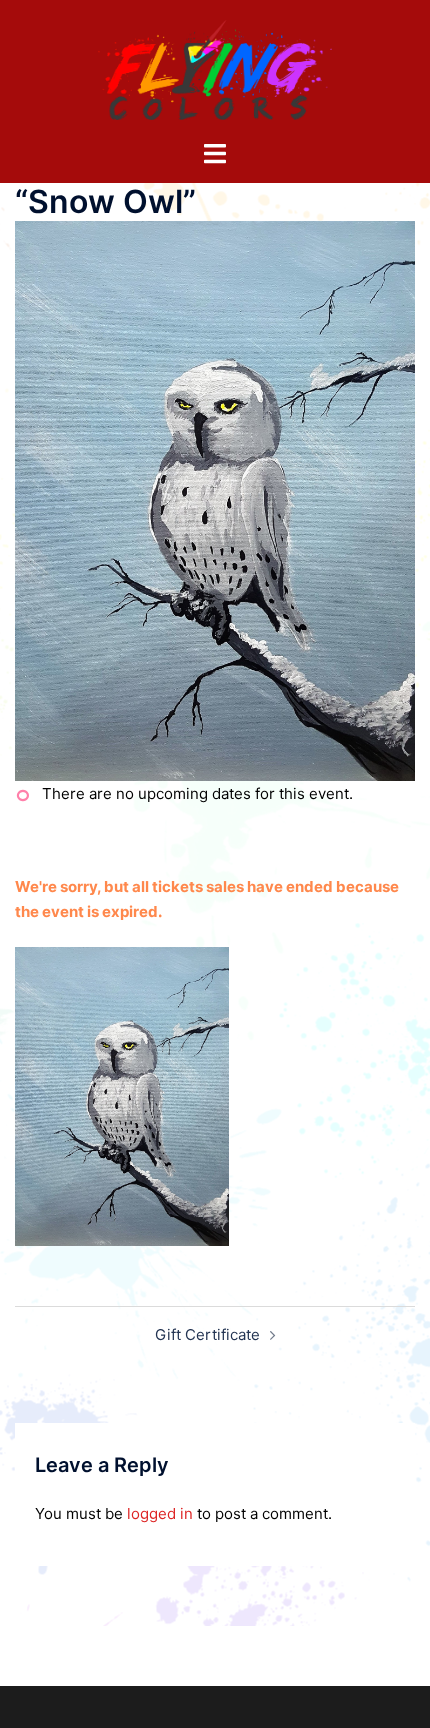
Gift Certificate (207, 1334)
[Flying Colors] (215, 68)
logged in (160, 1513)
